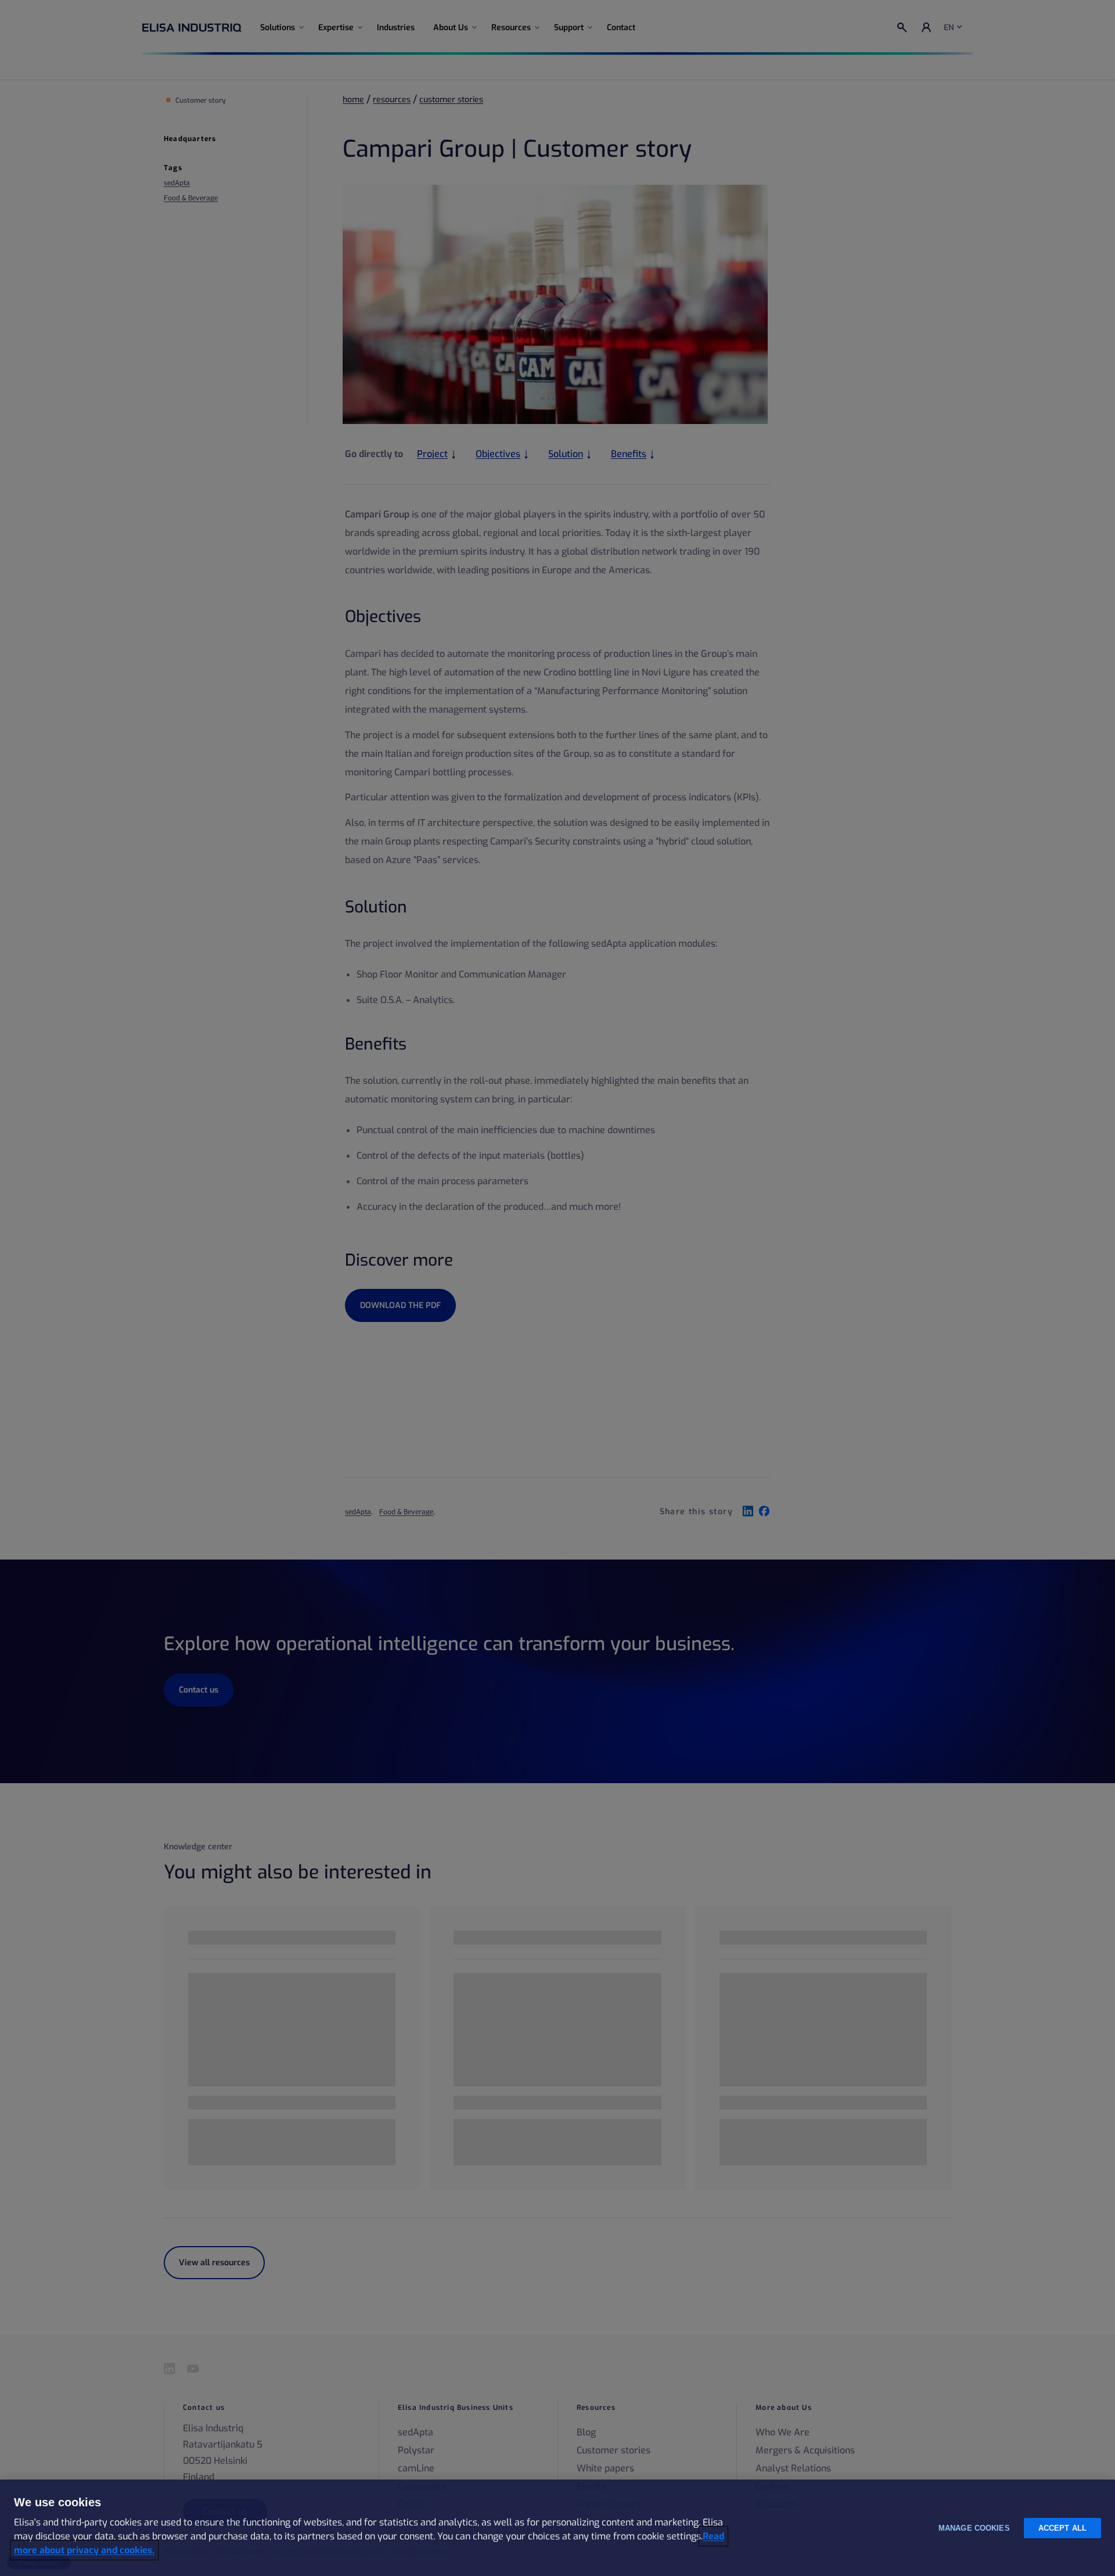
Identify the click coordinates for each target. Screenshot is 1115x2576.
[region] (557, 2528)
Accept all (1062, 2528)
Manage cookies (974, 2528)
